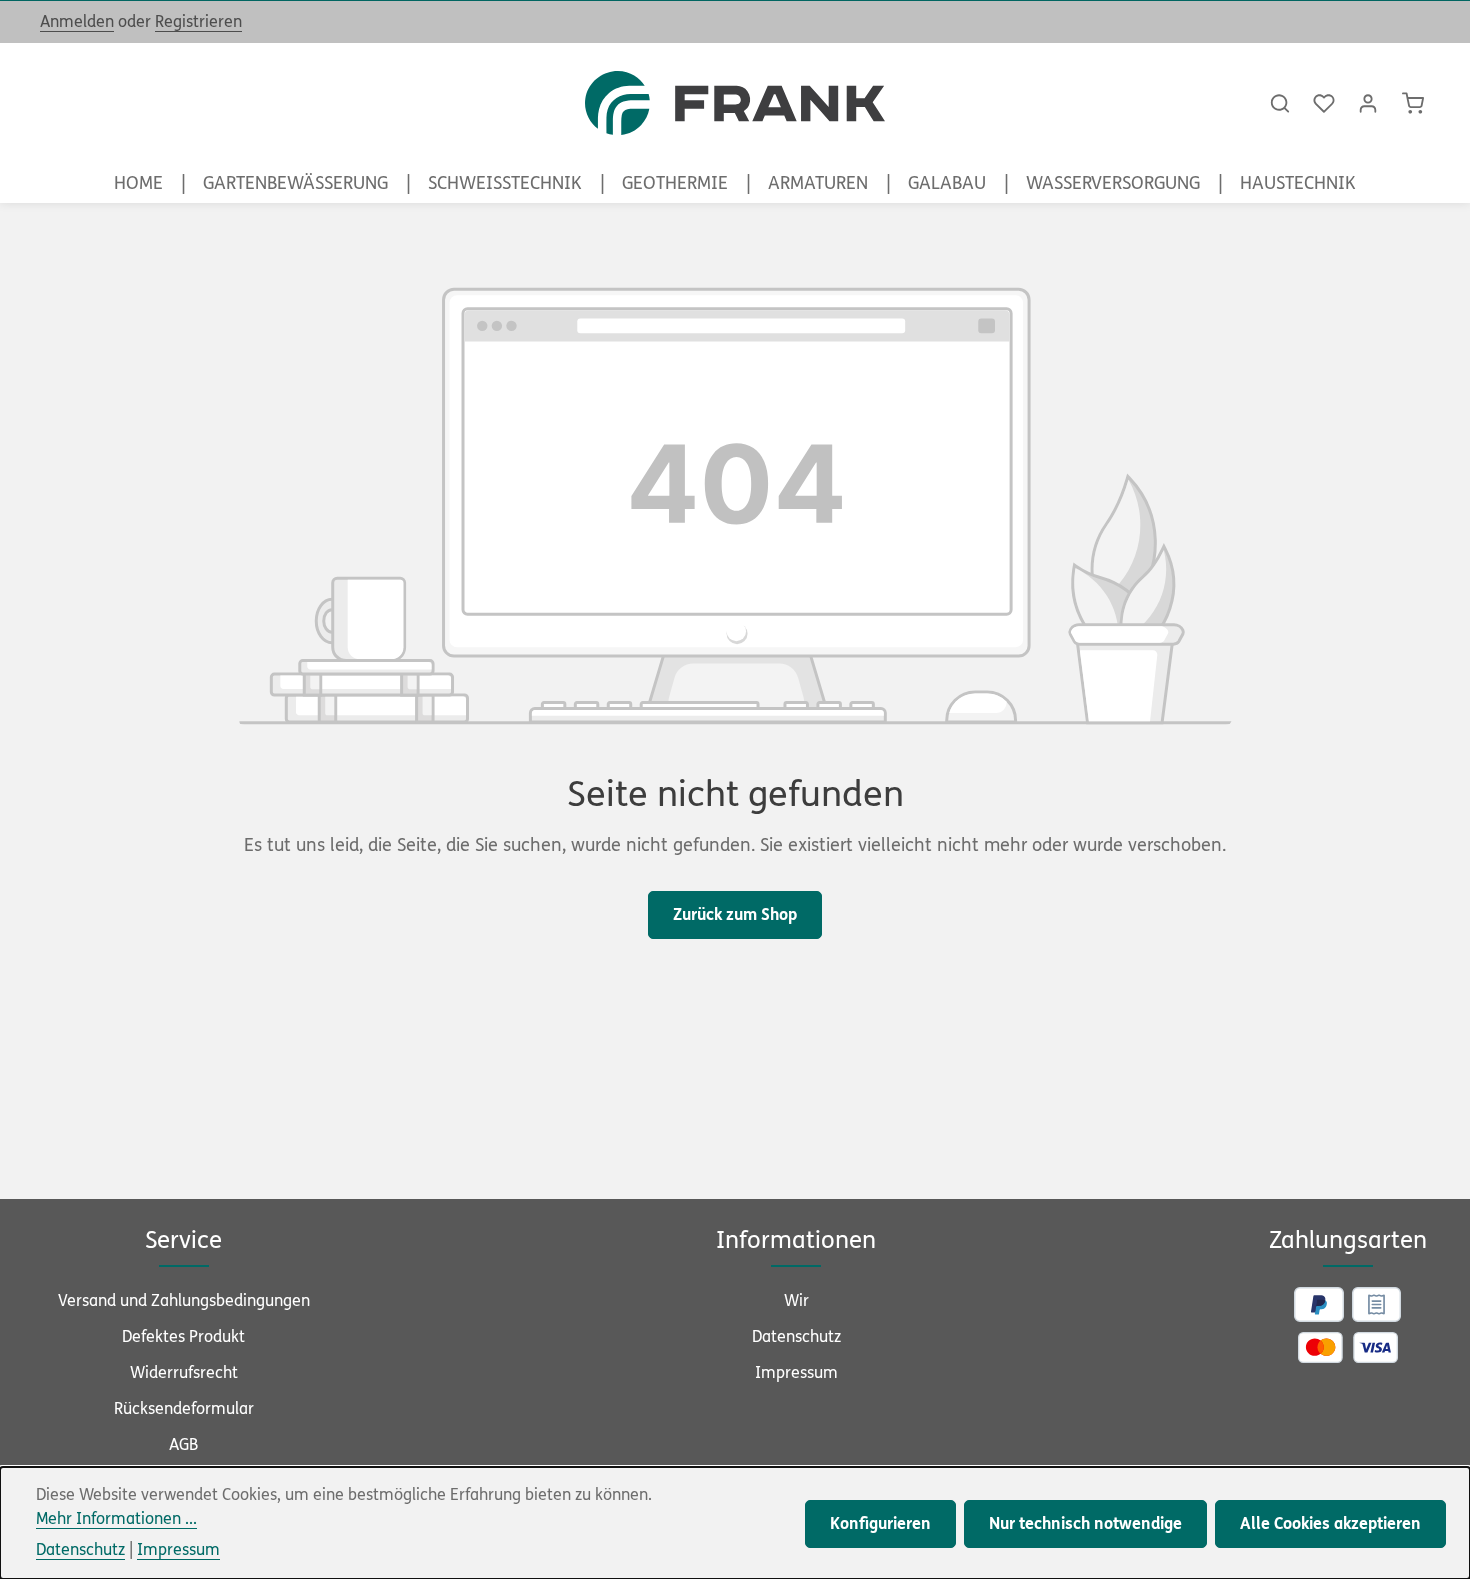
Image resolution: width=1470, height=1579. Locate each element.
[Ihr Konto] (1368, 103)
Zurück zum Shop (735, 914)
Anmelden (77, 21)
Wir (796, 1300)
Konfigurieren (880, 1523)
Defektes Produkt (183, 1336)
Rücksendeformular (184, 1408)
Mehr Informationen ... (116, 1519)
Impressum (796, 1372)
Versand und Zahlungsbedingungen (184, 1300)
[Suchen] (1280, 103)
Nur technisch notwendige (1085, 1523)
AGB (183, 1444)
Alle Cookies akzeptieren (1330, 1523)
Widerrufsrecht (184, 1372)
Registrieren (198, 21)
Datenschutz (796, 1336)
